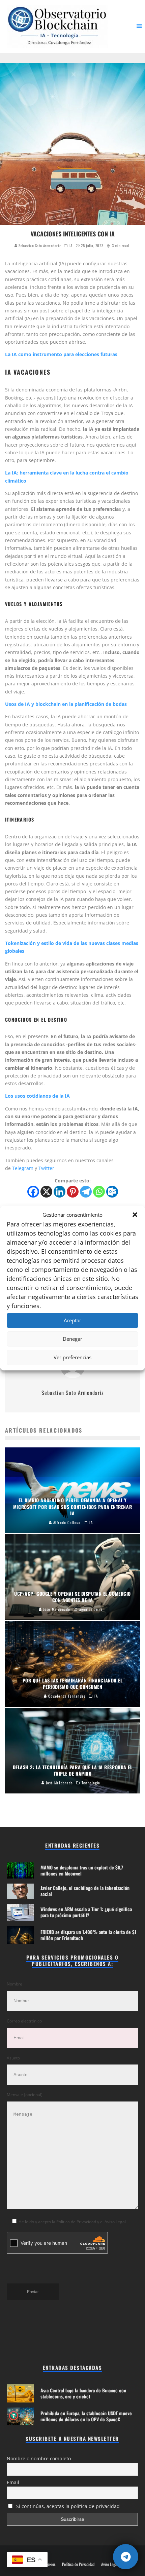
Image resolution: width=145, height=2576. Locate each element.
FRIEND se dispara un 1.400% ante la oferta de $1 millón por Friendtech (88, 1935)
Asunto (13, 2058)
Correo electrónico (24, 2021)
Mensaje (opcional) (25, 2095)
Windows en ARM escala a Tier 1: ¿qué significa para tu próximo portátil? (86, 1912)
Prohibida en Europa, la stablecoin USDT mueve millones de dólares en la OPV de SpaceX (86, 2416)
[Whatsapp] (99, 1192)
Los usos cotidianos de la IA (37, 1096)
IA (71, 245)
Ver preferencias (72, 1357)
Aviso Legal (109, 2564)
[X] (46, 1192)
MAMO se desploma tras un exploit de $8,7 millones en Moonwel (82, 1870)
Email (13, 2482)
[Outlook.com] (112, 1192)
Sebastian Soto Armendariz (39, 245)
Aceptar (72, 1320)
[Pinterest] (73, 1192)
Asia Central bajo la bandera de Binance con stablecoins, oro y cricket (83, 2393)
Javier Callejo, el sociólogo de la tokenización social (85, 1891)
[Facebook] (33, 1192)
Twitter (47, 1168)
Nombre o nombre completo (39, 2458)
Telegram (23, 1168)
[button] (135, 1215)
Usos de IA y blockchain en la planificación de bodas (66, 704)
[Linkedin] (60, 1192)
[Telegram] (86, 1192)
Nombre (14, 1984)
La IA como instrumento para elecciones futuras (61, 354)
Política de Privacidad (78, 2564)
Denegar (72, 1339)
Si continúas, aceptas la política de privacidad (67, 2506)
